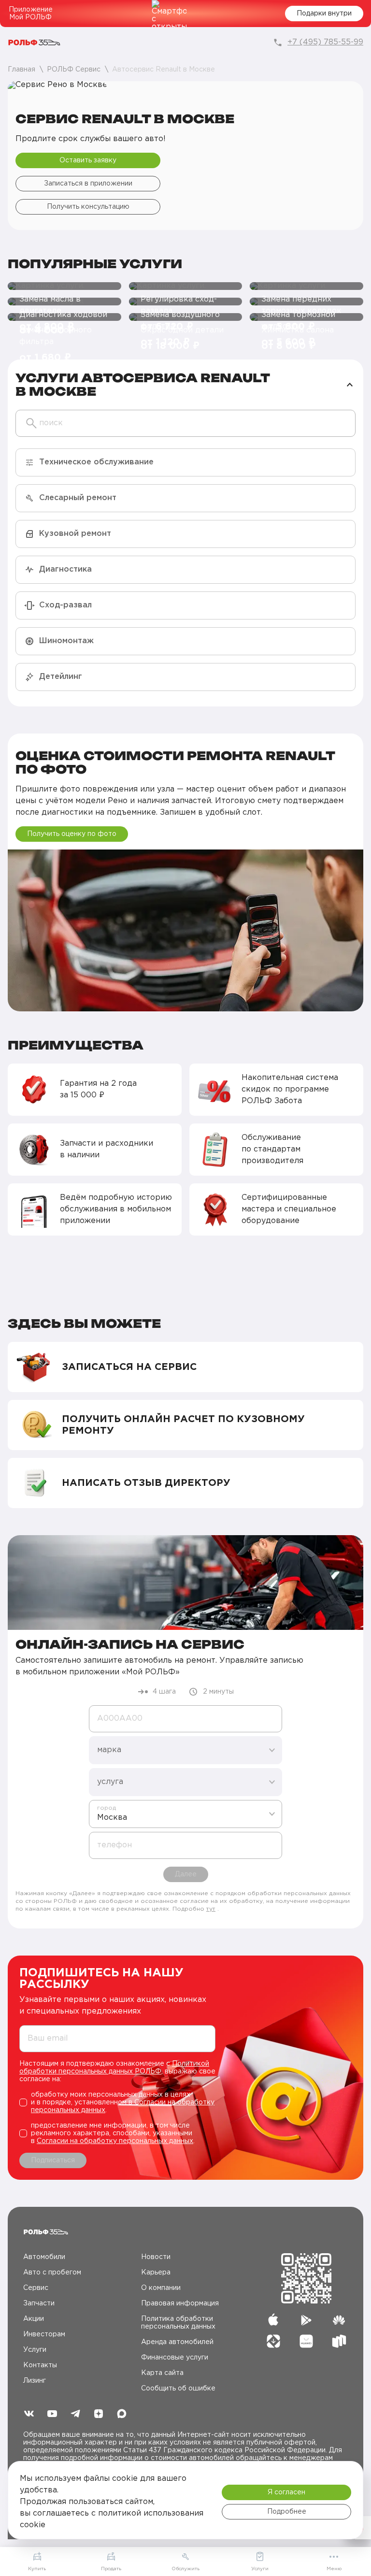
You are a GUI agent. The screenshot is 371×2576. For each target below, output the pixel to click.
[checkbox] (117, 2102)
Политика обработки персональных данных (178, 2323)
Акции (34, 2319)
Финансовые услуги (175, 2358)
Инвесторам (44, 2334)
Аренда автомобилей (177, 2342)
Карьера (156, 2273)
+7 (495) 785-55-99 (325, 42)
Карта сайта (162, 2373)
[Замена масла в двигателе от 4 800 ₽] (64, 286)
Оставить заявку (88, 160)
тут (211, 1909)
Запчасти (39, 2303)
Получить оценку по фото (72, 834)
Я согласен (286, 2492)
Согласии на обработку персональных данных (115, 2141)
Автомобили (44, 2257)
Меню (334, 2569)
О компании (161, 2288)
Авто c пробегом (52, 2273)
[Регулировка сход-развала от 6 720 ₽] (186, 286)
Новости (156, 2257)
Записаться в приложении (88, 184)
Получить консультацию (88, 207)
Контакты (40, 2365)
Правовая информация (180, 2303)
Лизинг (35, 2381)
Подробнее (287, 2512)
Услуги (35, 2350)
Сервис (36, 2288)
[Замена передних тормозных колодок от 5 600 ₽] (307, 286)
